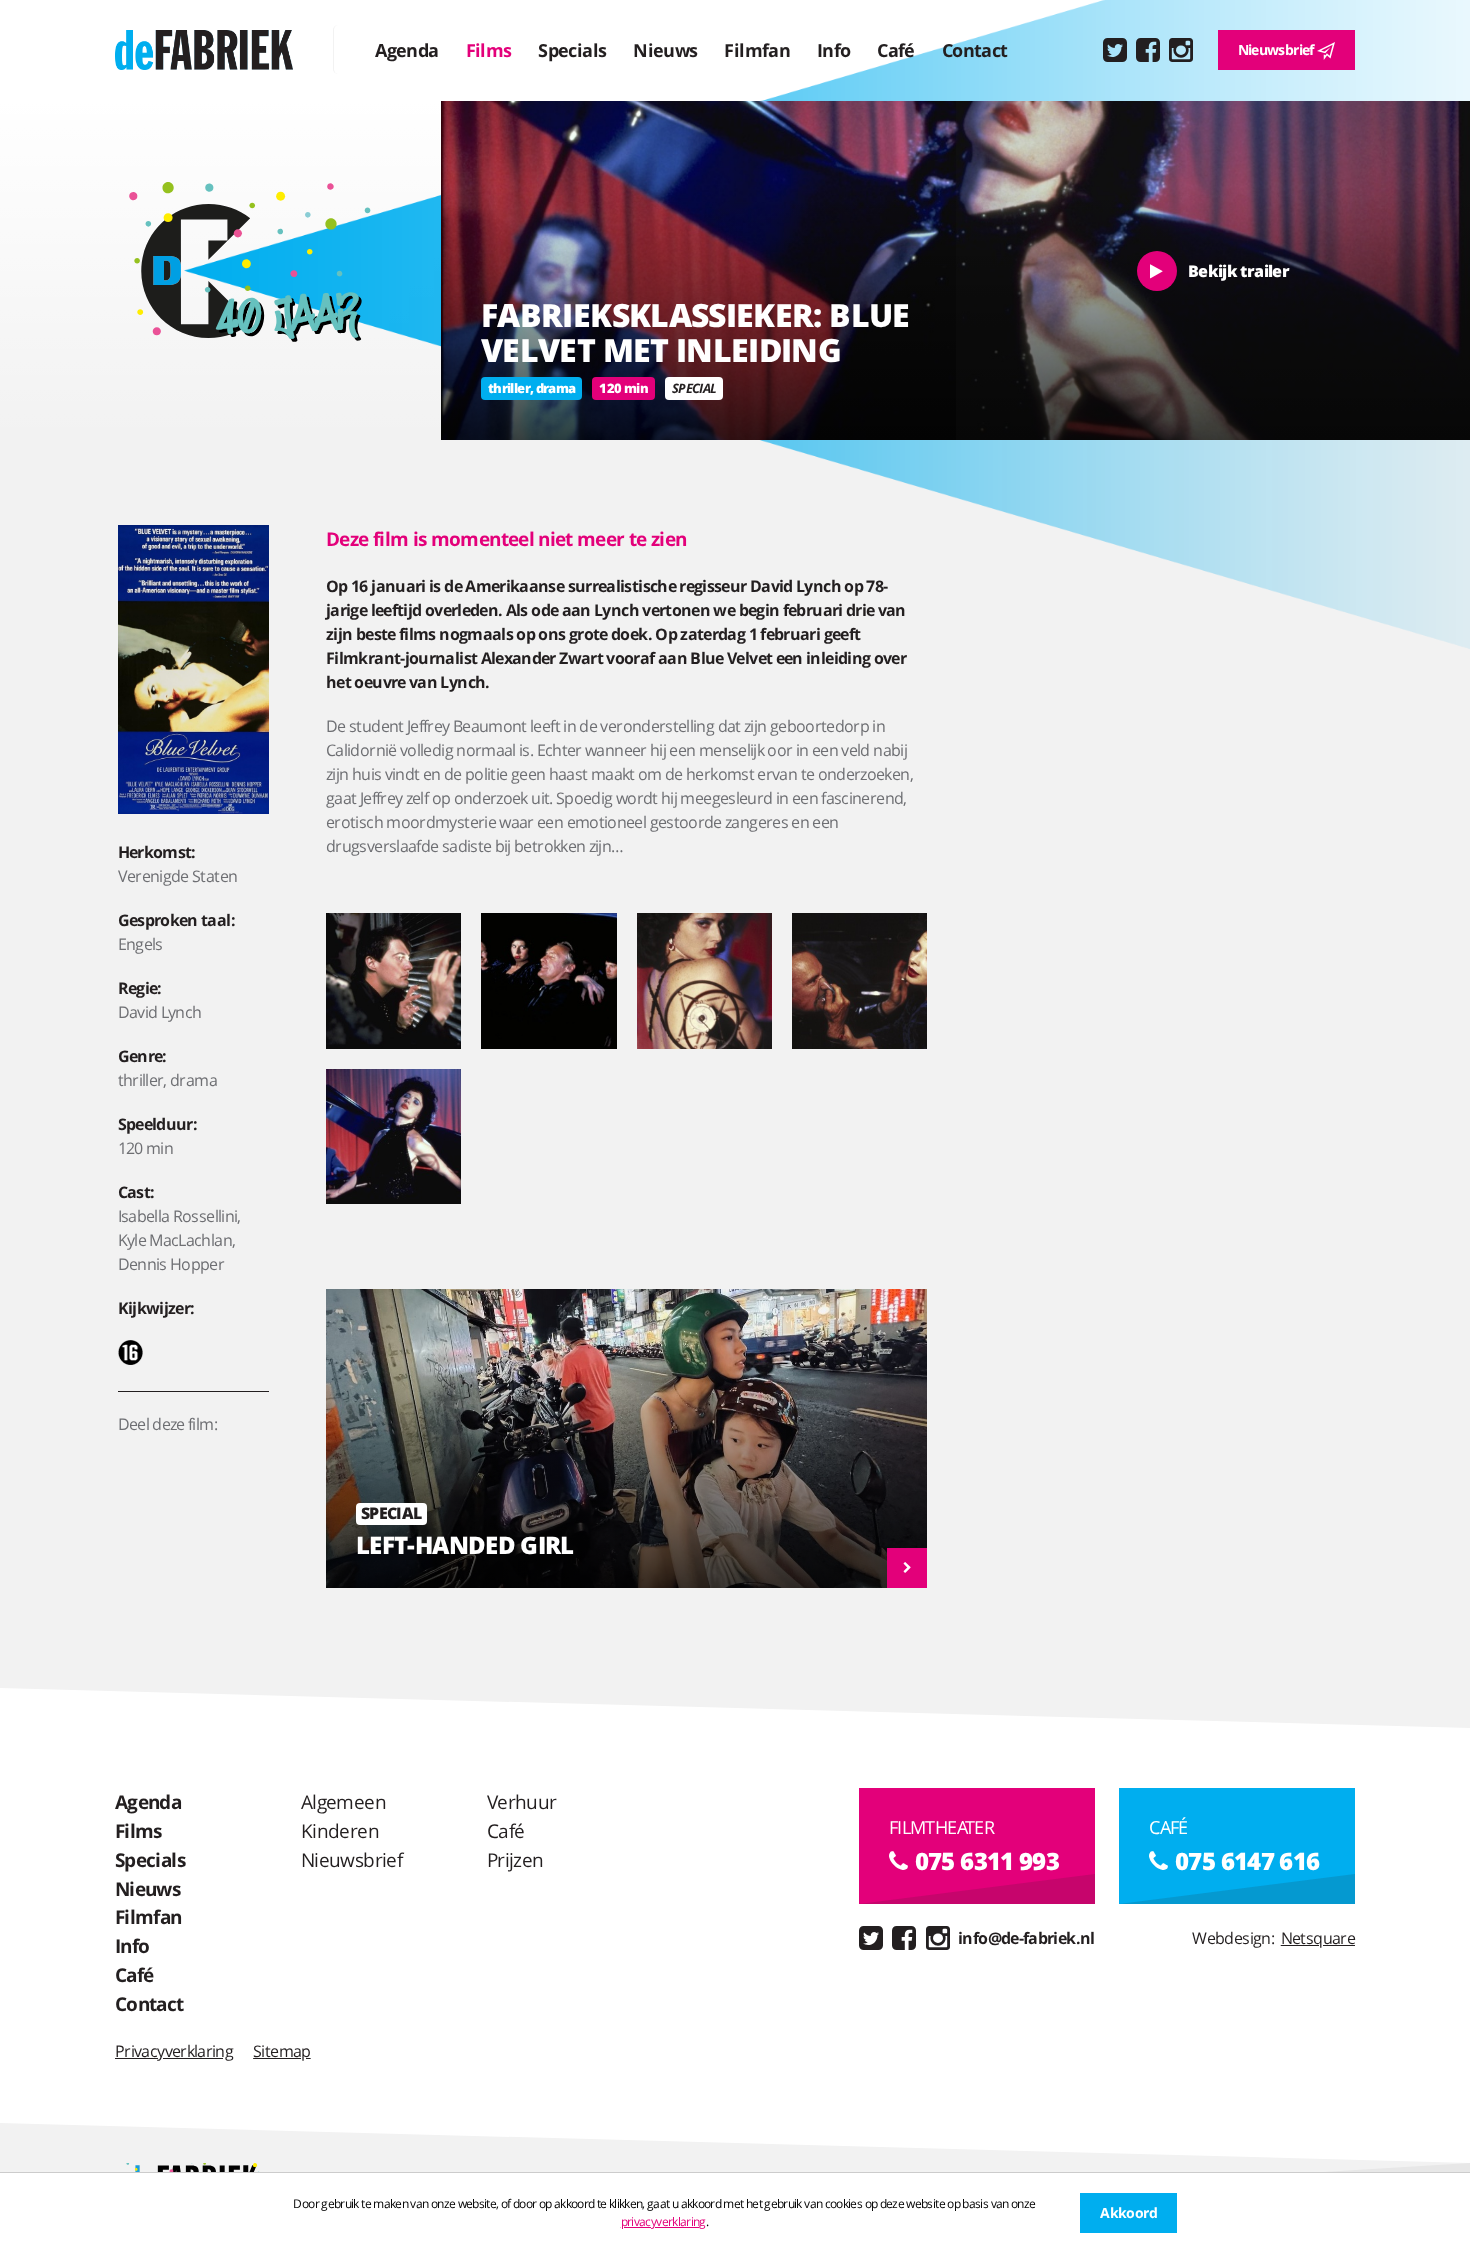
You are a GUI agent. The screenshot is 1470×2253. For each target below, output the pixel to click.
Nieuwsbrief (1277, 49)
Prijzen (515, 1859)
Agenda (406, 50)
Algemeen (343, 1801)
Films (489, 50)
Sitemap (282, 2051)
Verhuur (522, 1801)
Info (833, 50)
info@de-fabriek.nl (1026, 1938)
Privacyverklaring (174, 2051)
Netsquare (1318, 1938)
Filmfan (757, 50)
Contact (975, 50)
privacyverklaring (663, 2221)
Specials (572, 50)
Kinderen (340, 1830)
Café (895, 50)
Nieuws (665, 50)
